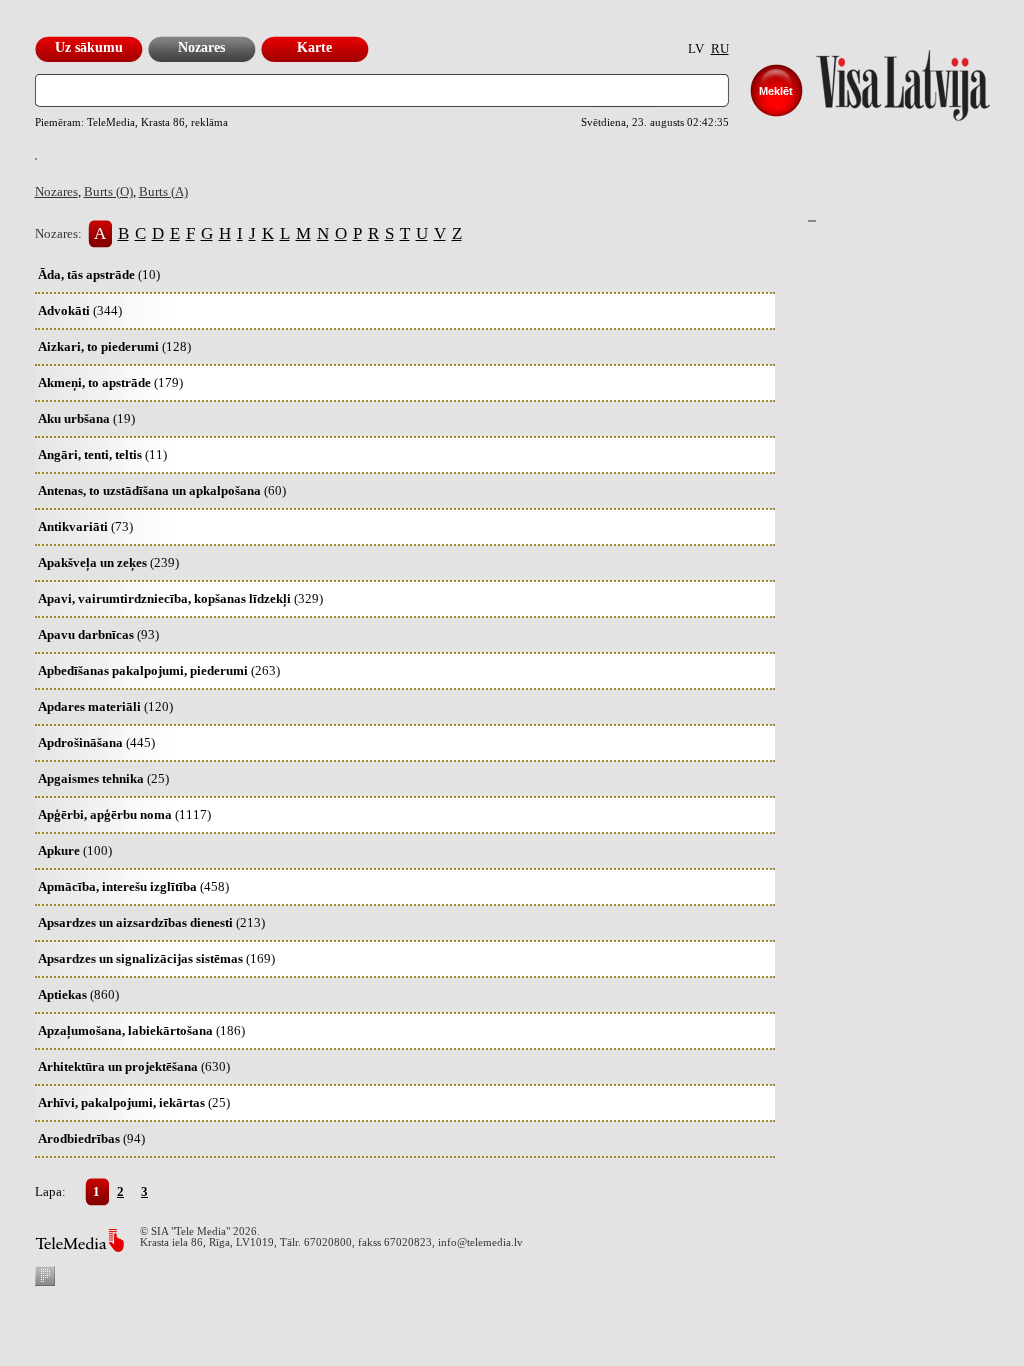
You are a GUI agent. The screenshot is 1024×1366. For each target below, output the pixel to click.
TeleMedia (79, 1240)
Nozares (201, 47)
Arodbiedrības (91, 1138)
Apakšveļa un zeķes (108, 562)
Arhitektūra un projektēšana (134, 1066)
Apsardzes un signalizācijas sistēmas (156, 958)
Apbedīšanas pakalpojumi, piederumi (159, 670)
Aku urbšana (86, 418)
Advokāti (80, 310)
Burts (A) (163, 191)
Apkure (75, 850)
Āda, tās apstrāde (99, 274)
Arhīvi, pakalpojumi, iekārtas (134, 1102)
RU (720, 48)
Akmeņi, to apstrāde (110, 382)
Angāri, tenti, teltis (102, 454)
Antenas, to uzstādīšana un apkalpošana (162, 490)
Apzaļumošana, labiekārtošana (141, 1030)
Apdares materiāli (105, 706)
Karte (314, 47)
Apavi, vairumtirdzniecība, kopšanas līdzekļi (180, 598)
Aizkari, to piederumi (114, 346)
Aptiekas (78, 994)
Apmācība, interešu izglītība (133, 886)
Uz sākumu (89, 47)
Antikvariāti (85, 526)
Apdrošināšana (96, 742)
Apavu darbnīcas (98, 634)
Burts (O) (108, 191)
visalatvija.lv (878, 80)
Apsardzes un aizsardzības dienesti (151, 922)
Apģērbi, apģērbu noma (124, 814)
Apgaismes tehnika (103, 778)
